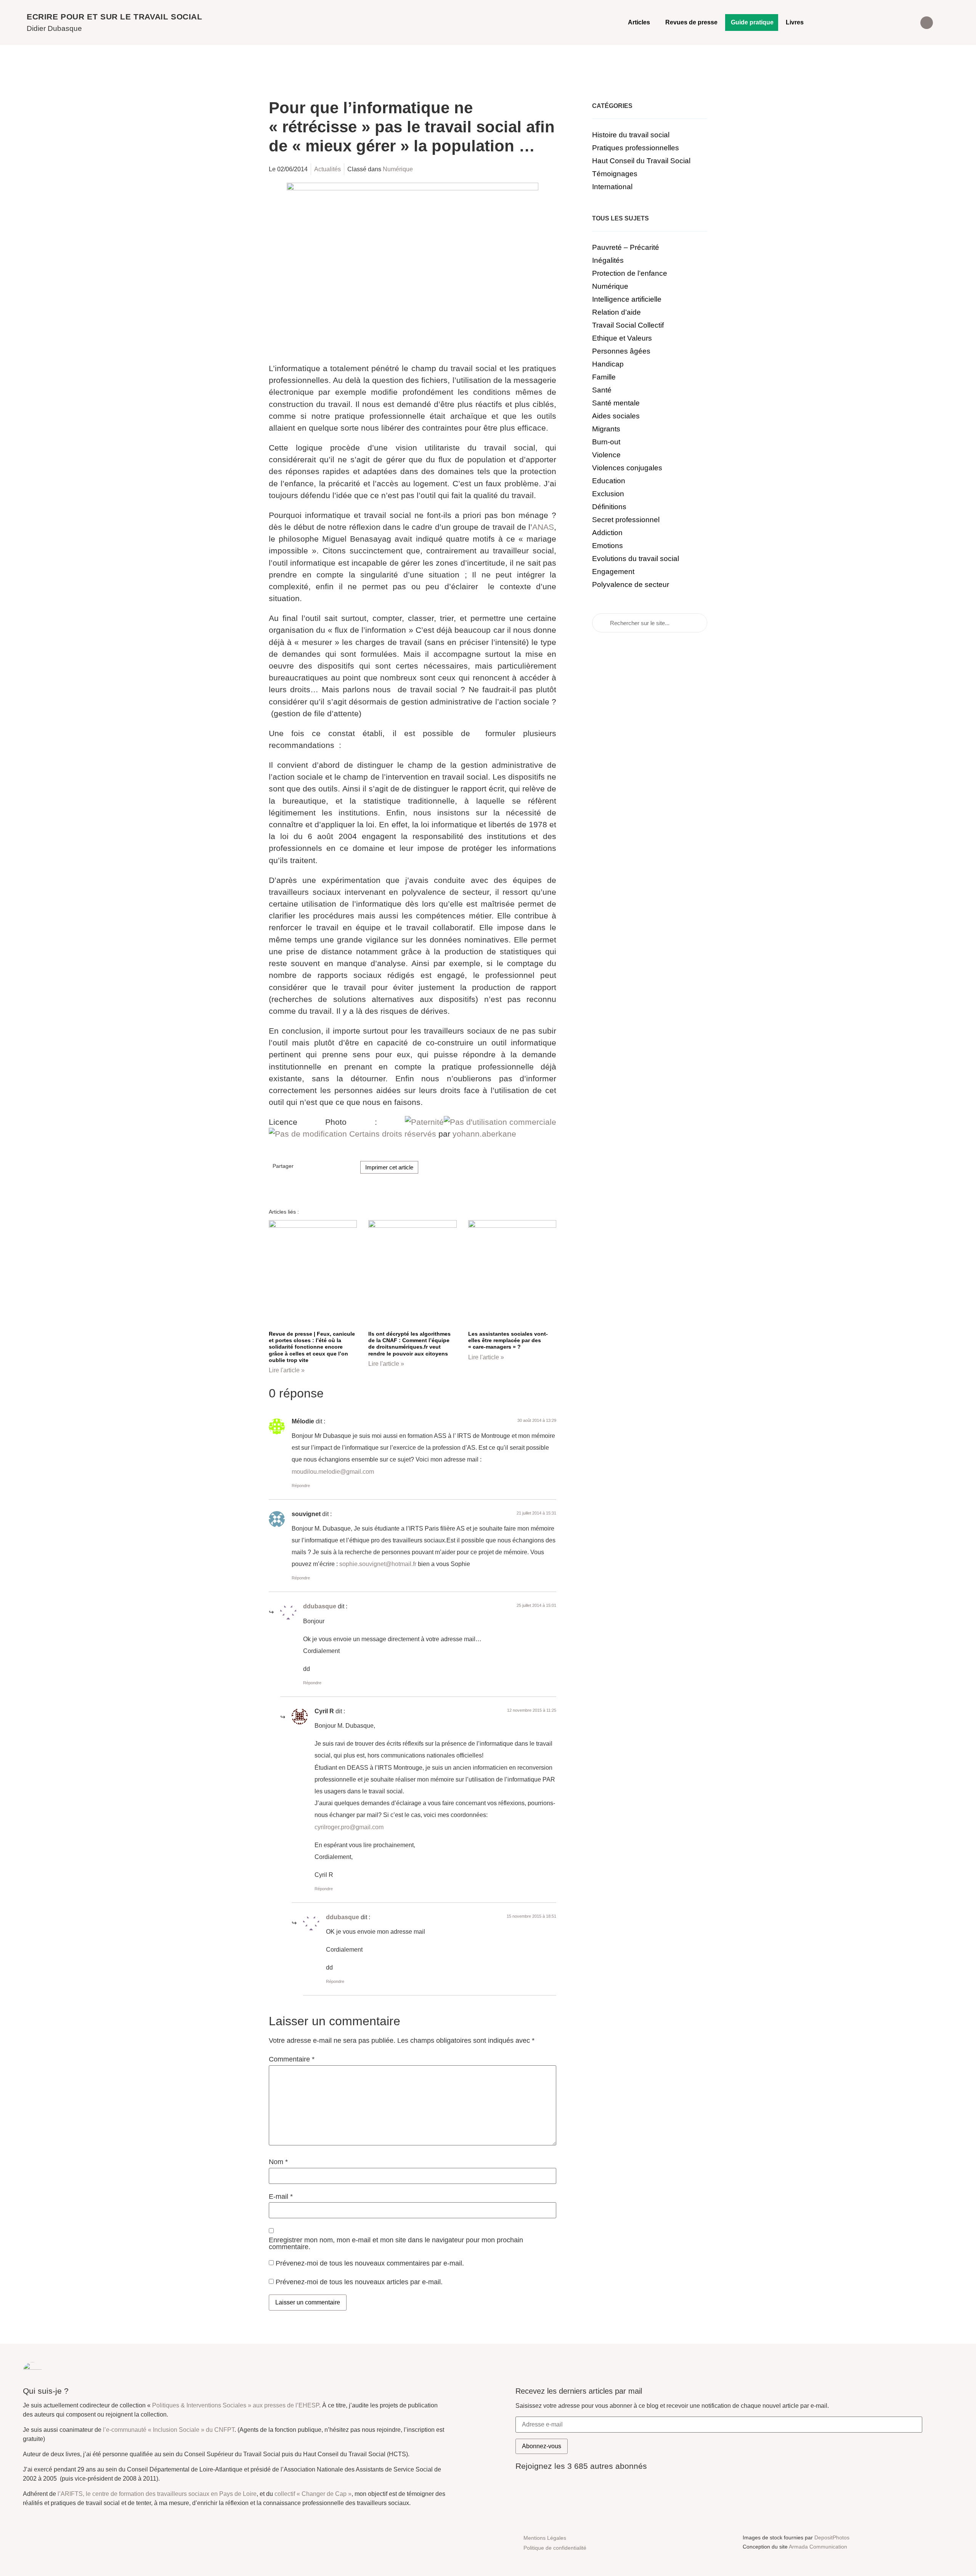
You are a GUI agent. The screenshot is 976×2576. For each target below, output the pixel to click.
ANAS (543, 527)
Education (609, 481)
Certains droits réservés (393, 1134)
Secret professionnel (626, 520)
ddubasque (320, 1606)
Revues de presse (691, 22)
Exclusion (608, 494)
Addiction (607, 533)
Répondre (301, 1486)
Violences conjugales (627, 468)
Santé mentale (616, 403)
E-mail (281, 2197)
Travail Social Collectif (628, 325)
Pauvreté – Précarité (626, 247)
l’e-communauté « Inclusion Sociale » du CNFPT (169, 2430)
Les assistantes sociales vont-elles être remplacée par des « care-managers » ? (508, 1340)
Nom (278, 2162)
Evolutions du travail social (636, 559)
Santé (602, 390)
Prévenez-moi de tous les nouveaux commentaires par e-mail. (370, 2263)
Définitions (609, 507)
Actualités (327, 169)
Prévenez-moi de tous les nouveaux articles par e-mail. (359, 2282)
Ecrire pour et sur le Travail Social (115, 17)
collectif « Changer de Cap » (313, 2494)
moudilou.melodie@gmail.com (333, 1472)
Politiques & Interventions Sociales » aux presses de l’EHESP (236, 2405)
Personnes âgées (621, 351)
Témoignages (615, 174)
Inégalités (608, 260)
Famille (604, 377)
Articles (639, 22)
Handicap (608, 364)
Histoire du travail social (631, 135)
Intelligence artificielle (627, 299)
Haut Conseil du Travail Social (641, 161)
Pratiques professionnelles (636, 148)
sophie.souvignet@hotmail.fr (378, 1564)
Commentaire (292, 2060)
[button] (927, 23)
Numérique (398, 169)
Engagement (613, 572)
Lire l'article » (287, 1370)
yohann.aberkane (484, 1134)
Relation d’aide (616, 312)
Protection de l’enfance (630, 273)
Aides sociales (616, 416)
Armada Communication (818, 2547)
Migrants (606, 429)
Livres (795, 22)
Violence (606, 455)
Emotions (608, 546)
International (612, 187)
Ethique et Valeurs (622, 338)
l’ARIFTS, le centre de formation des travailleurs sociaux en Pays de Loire (157, 2494)
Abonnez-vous (542, 2446)
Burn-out (606, 442)
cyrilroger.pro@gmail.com (349, 1827)
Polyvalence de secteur (631, 585)
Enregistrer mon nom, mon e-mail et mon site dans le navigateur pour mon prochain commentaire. (396, 2244)
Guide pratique (752, 22)
